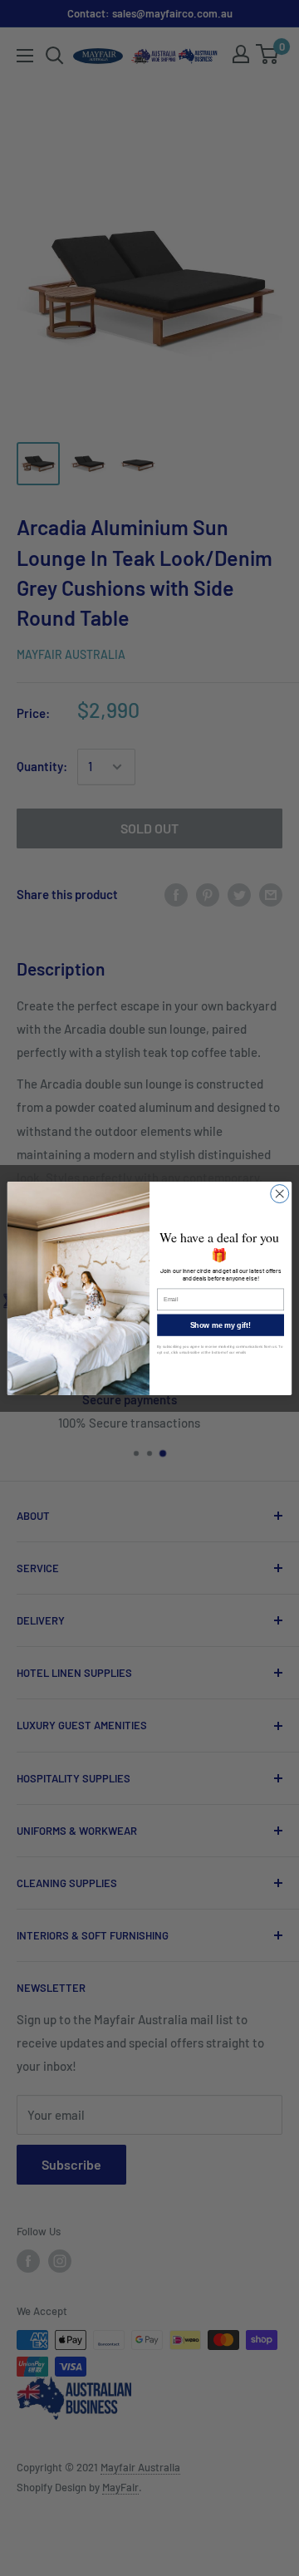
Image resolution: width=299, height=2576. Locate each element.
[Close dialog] (280, 1193)
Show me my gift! (221, 1325)
